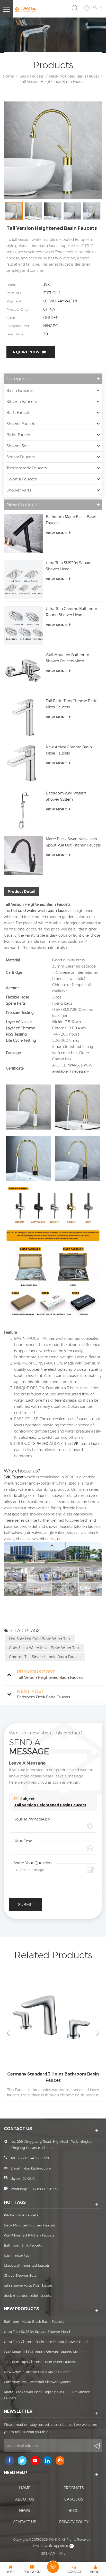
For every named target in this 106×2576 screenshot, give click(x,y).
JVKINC (29, 2179)
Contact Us (25, 2522)
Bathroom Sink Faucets (23, 2245)
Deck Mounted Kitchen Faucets (30, 2225)
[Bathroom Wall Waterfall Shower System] (24, 810)
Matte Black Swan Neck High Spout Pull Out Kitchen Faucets (73, 842)
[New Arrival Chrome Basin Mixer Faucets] (24, 764)
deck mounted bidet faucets (27, 2295)
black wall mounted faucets (27, 2265)
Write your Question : (34, 1863)
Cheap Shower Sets (20, 2275)
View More (56, 533)
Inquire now (26, 352)
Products (74, 2488)
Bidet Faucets (19, 435)
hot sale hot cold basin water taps (40, 1639)
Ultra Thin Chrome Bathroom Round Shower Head (72, 612)
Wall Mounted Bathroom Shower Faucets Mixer (68, 658)
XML (62, 2553)
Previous (8, 2033)
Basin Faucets (32, 76)
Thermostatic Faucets (27, 468)
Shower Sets (18, 446)
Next (98, 2033)
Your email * (25, 1841)
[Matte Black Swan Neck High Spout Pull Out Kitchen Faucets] (24, 856)
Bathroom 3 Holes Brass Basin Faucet (53, 2074)
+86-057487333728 (33, 2158)
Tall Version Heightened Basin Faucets (50, 1805)
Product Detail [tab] (21, 892)
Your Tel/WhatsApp (32, 1819)
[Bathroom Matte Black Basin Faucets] (24, 533)
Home (8, 76)
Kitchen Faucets (22, 401)
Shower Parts (19, 490)
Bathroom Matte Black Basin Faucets (71, 520)
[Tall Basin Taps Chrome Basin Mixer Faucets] (24, 718)
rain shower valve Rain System (29, 2285)
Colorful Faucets (22, 479)
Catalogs (74, 2499)
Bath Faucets (19, 413)
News (25, 2511)
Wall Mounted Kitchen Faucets (29, 2235)
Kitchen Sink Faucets (21, 2215)
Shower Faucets (21, 424)
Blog (74, 2511)
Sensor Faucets (21, 457)
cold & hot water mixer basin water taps (45, 1648)
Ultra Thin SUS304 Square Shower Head (69, 566)
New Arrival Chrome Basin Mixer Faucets (69, 750)
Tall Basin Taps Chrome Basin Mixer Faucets (72, 704)
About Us (25, 2499)
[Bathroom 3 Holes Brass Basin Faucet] (53, 2017)
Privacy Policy (74, 2522)
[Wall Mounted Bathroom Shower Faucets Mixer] (24, 671)
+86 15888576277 (44, 2189)
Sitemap (48, 2553)
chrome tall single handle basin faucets (45, 1657)
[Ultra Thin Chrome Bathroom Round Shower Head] (24, 625)
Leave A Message (53, 2567)
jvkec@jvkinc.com (37, 2168)
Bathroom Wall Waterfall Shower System (67, 796)
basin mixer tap (17, 2255)
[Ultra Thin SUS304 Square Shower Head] (24, 579)
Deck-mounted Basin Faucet (74, 76)
